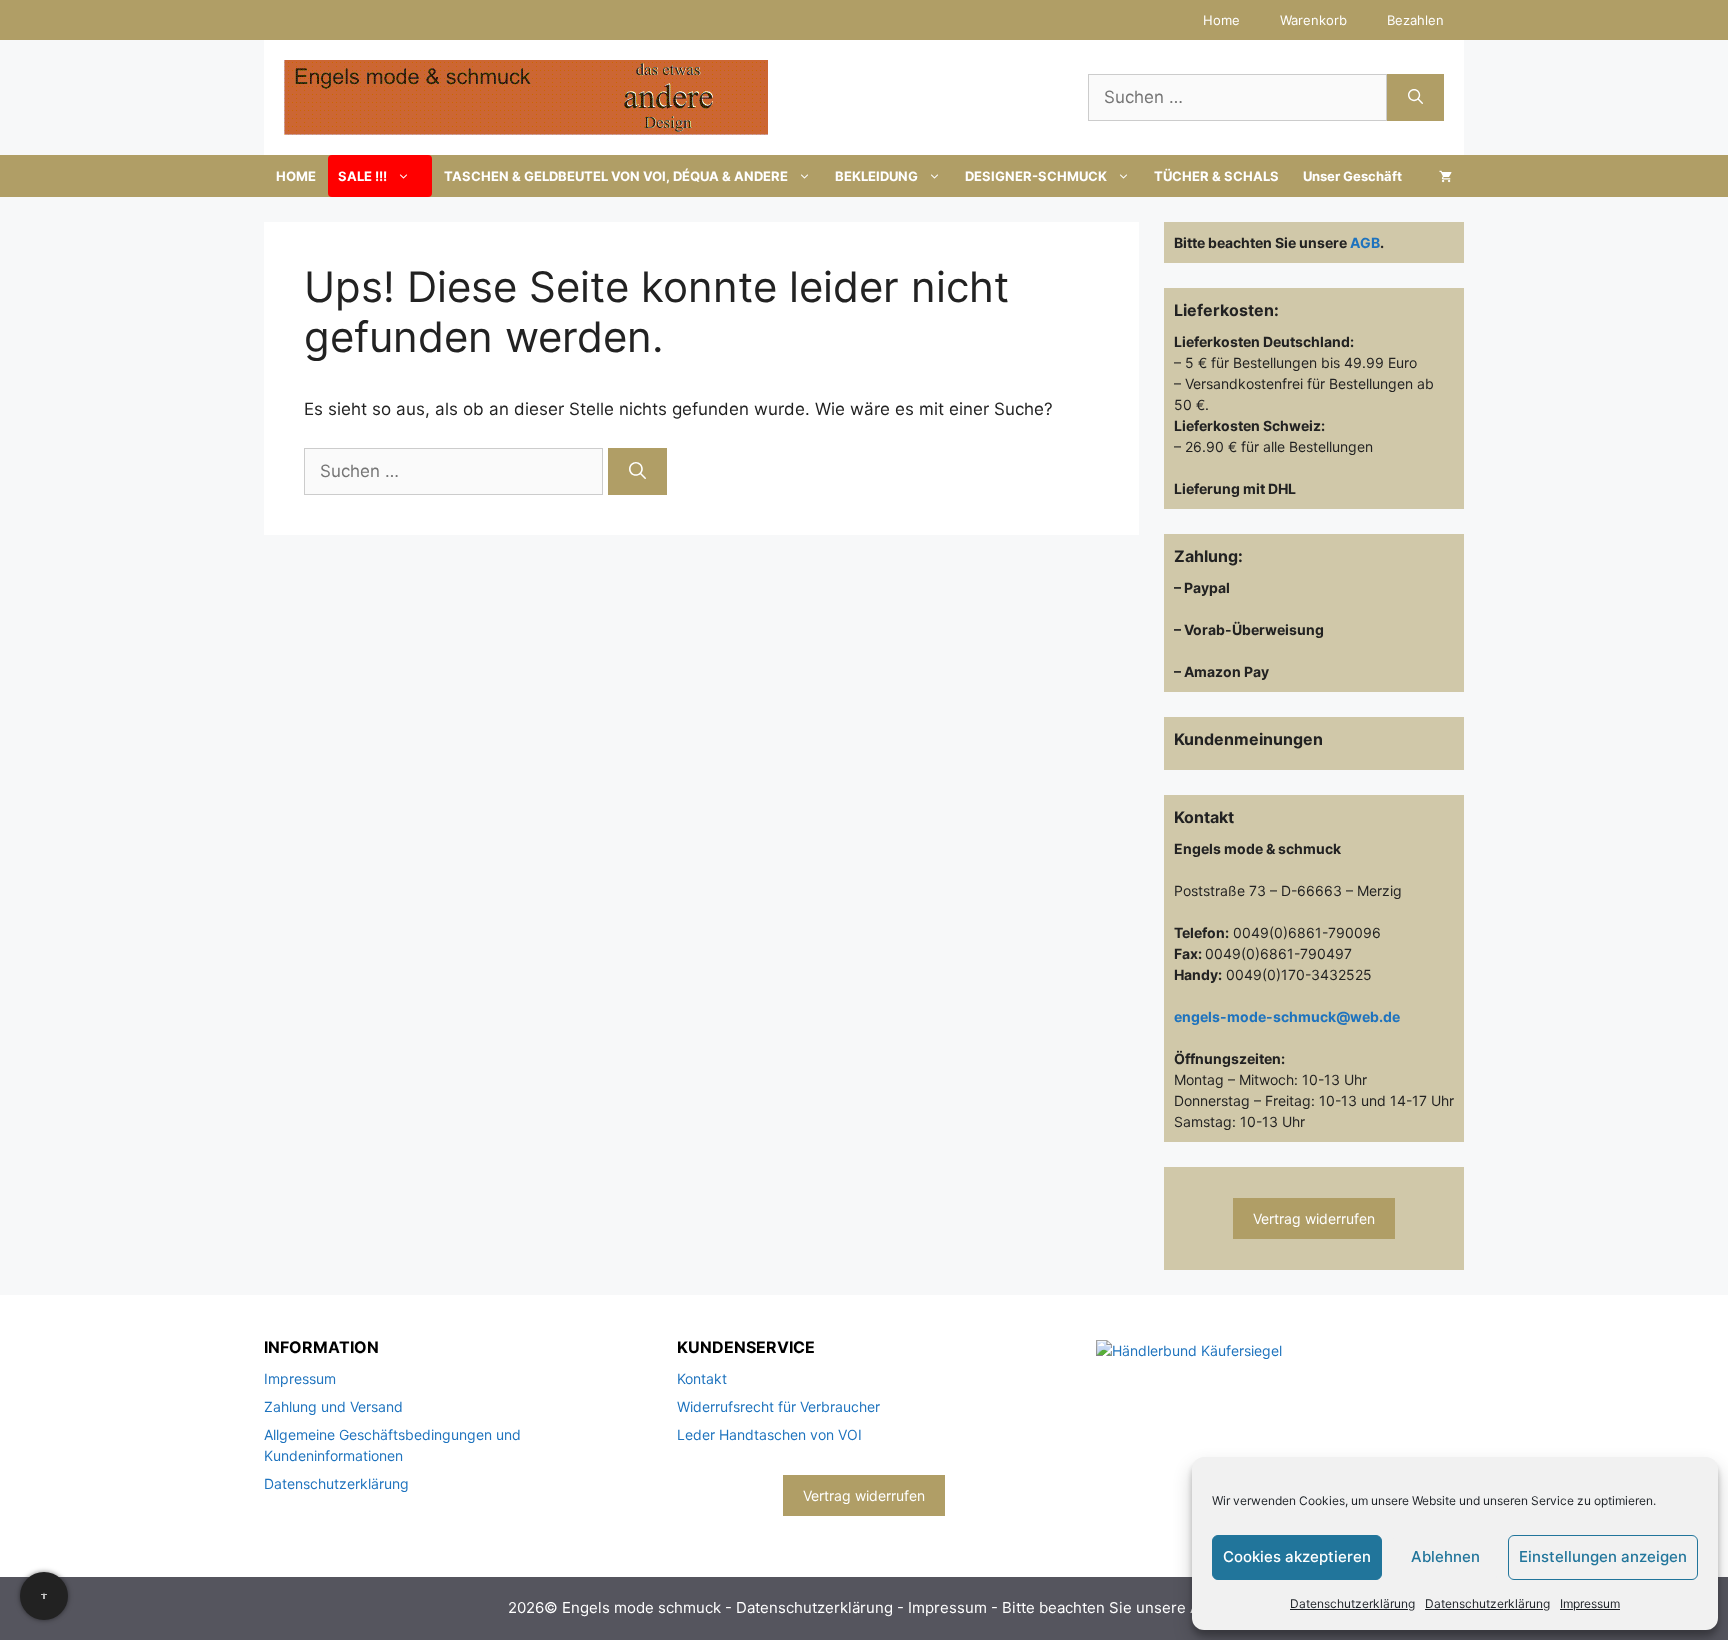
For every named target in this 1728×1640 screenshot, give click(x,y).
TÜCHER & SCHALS (1216, 176)
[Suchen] (1415, 98)
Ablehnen (1445, 1556)
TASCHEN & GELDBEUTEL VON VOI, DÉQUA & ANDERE (616, 176)
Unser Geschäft (1352, 176)
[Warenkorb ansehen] (1445, 176)
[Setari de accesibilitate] (44, 1596)
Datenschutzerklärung (1352, 1603)
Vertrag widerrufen (1314, 1218)
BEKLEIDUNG (876, 176)
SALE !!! (362, 176)
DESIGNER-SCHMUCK (1036, 176)
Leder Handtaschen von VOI (769, 1434)
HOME (296, 176)
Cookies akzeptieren (1297, 1556)
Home (1221, 20)
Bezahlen (1415, 20)
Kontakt (702, 1378)
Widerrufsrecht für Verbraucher (778, 1406)
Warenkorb (1313, 20)
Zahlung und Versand (333, 1406)
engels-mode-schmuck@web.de (1287, 1016)
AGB (1365, 242)
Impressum (1590, 1603)
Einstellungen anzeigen (1603, 1556)
